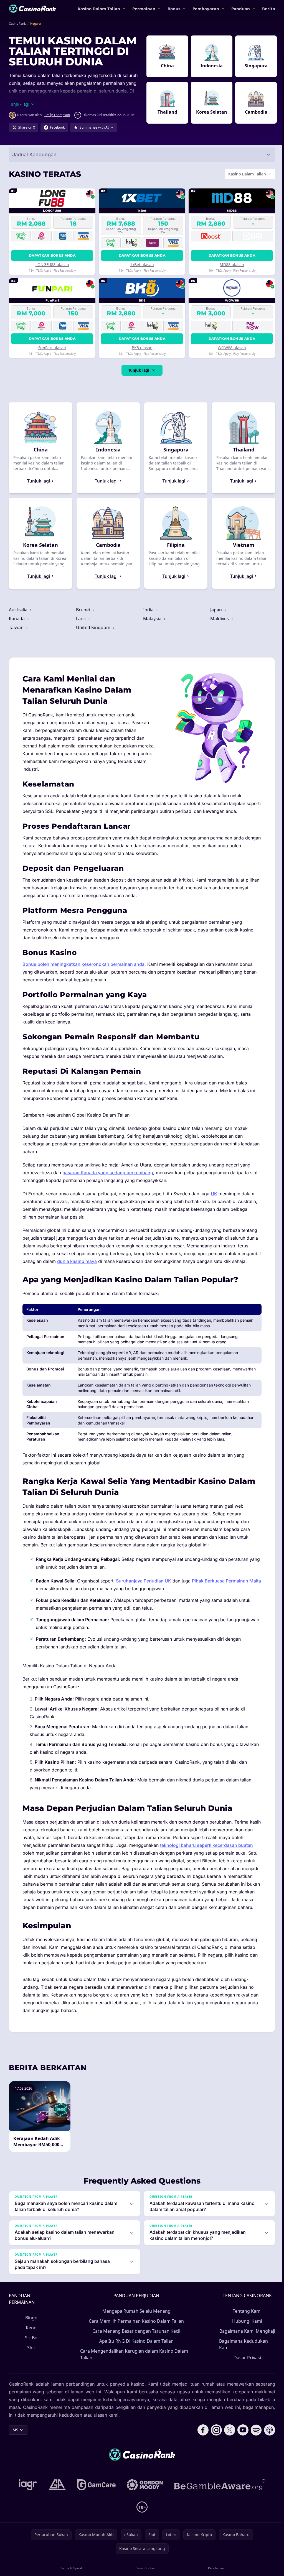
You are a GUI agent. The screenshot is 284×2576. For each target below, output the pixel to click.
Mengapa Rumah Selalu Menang (135, 2327)
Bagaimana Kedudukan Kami (242, 2366)
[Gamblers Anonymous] (56, 2507)
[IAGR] (27, 2507)
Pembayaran (206, 9)
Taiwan (17, 627)
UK (214, 1194)
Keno (31, 2343)
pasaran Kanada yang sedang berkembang (108, 1173)
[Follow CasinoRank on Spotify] (254, 2452)
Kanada (17, 619)
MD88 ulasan (230, 265)
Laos (81, 619)
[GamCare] (95, 2507)
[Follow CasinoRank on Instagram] (214, 2452)
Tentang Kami (245, 2327)
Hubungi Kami (245, 2337)
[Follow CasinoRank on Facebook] (201, 2452)
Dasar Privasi (245, 2380)
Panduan (241, 9)
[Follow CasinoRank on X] (227, 2452)
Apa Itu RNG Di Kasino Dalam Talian (135, 2357)
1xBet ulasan (141, 265)
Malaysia (152, 619)
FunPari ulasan (52, 348)
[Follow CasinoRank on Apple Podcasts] (267, 2452)
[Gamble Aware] (219, 2507)
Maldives (218, 619)
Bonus (174, 9)
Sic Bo (31, 2353)
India (148, 610)
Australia (19, 610)
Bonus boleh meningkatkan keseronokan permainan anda (83, 964)
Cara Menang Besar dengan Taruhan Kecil (135, 2347)
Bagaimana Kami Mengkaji (235, 2350)
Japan (215, 610)
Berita (269, 9)
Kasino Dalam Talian (99, 9)
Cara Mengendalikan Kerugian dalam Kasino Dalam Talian (134, 2370)
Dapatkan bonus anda (52, 255)
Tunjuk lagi (138, 370)
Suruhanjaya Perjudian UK (144, 1589)
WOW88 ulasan (230, 348)
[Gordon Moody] (144, 2507)
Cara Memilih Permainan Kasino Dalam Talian (135, 2337)
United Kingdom (93, 627)
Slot (31, 2363)
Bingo (31, 2333)
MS (15, 2452)
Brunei (83, 610)
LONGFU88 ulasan (52, 265)
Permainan (144, 9)
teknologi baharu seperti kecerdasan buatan (206, 1853)
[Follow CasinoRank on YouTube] (241, 2452)
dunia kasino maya (101, 1261)
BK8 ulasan (141, 348)
